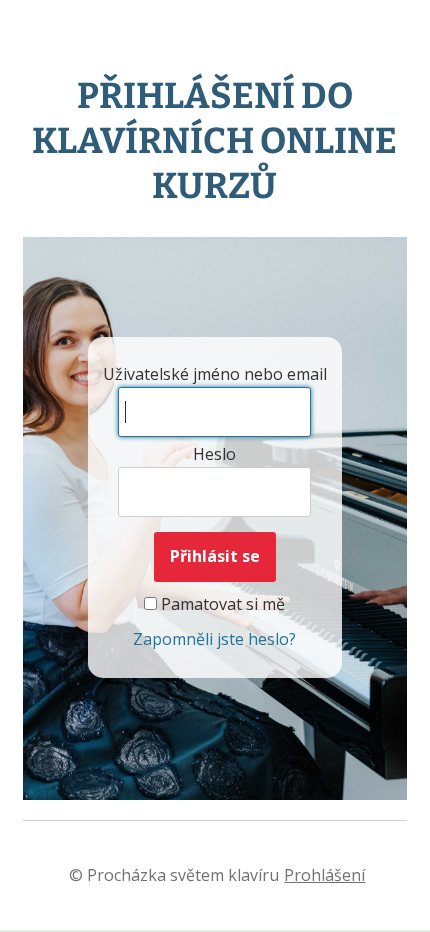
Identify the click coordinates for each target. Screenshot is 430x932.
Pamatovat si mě (221, 604)
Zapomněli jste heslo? (214, 639)
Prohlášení (324, 875)
